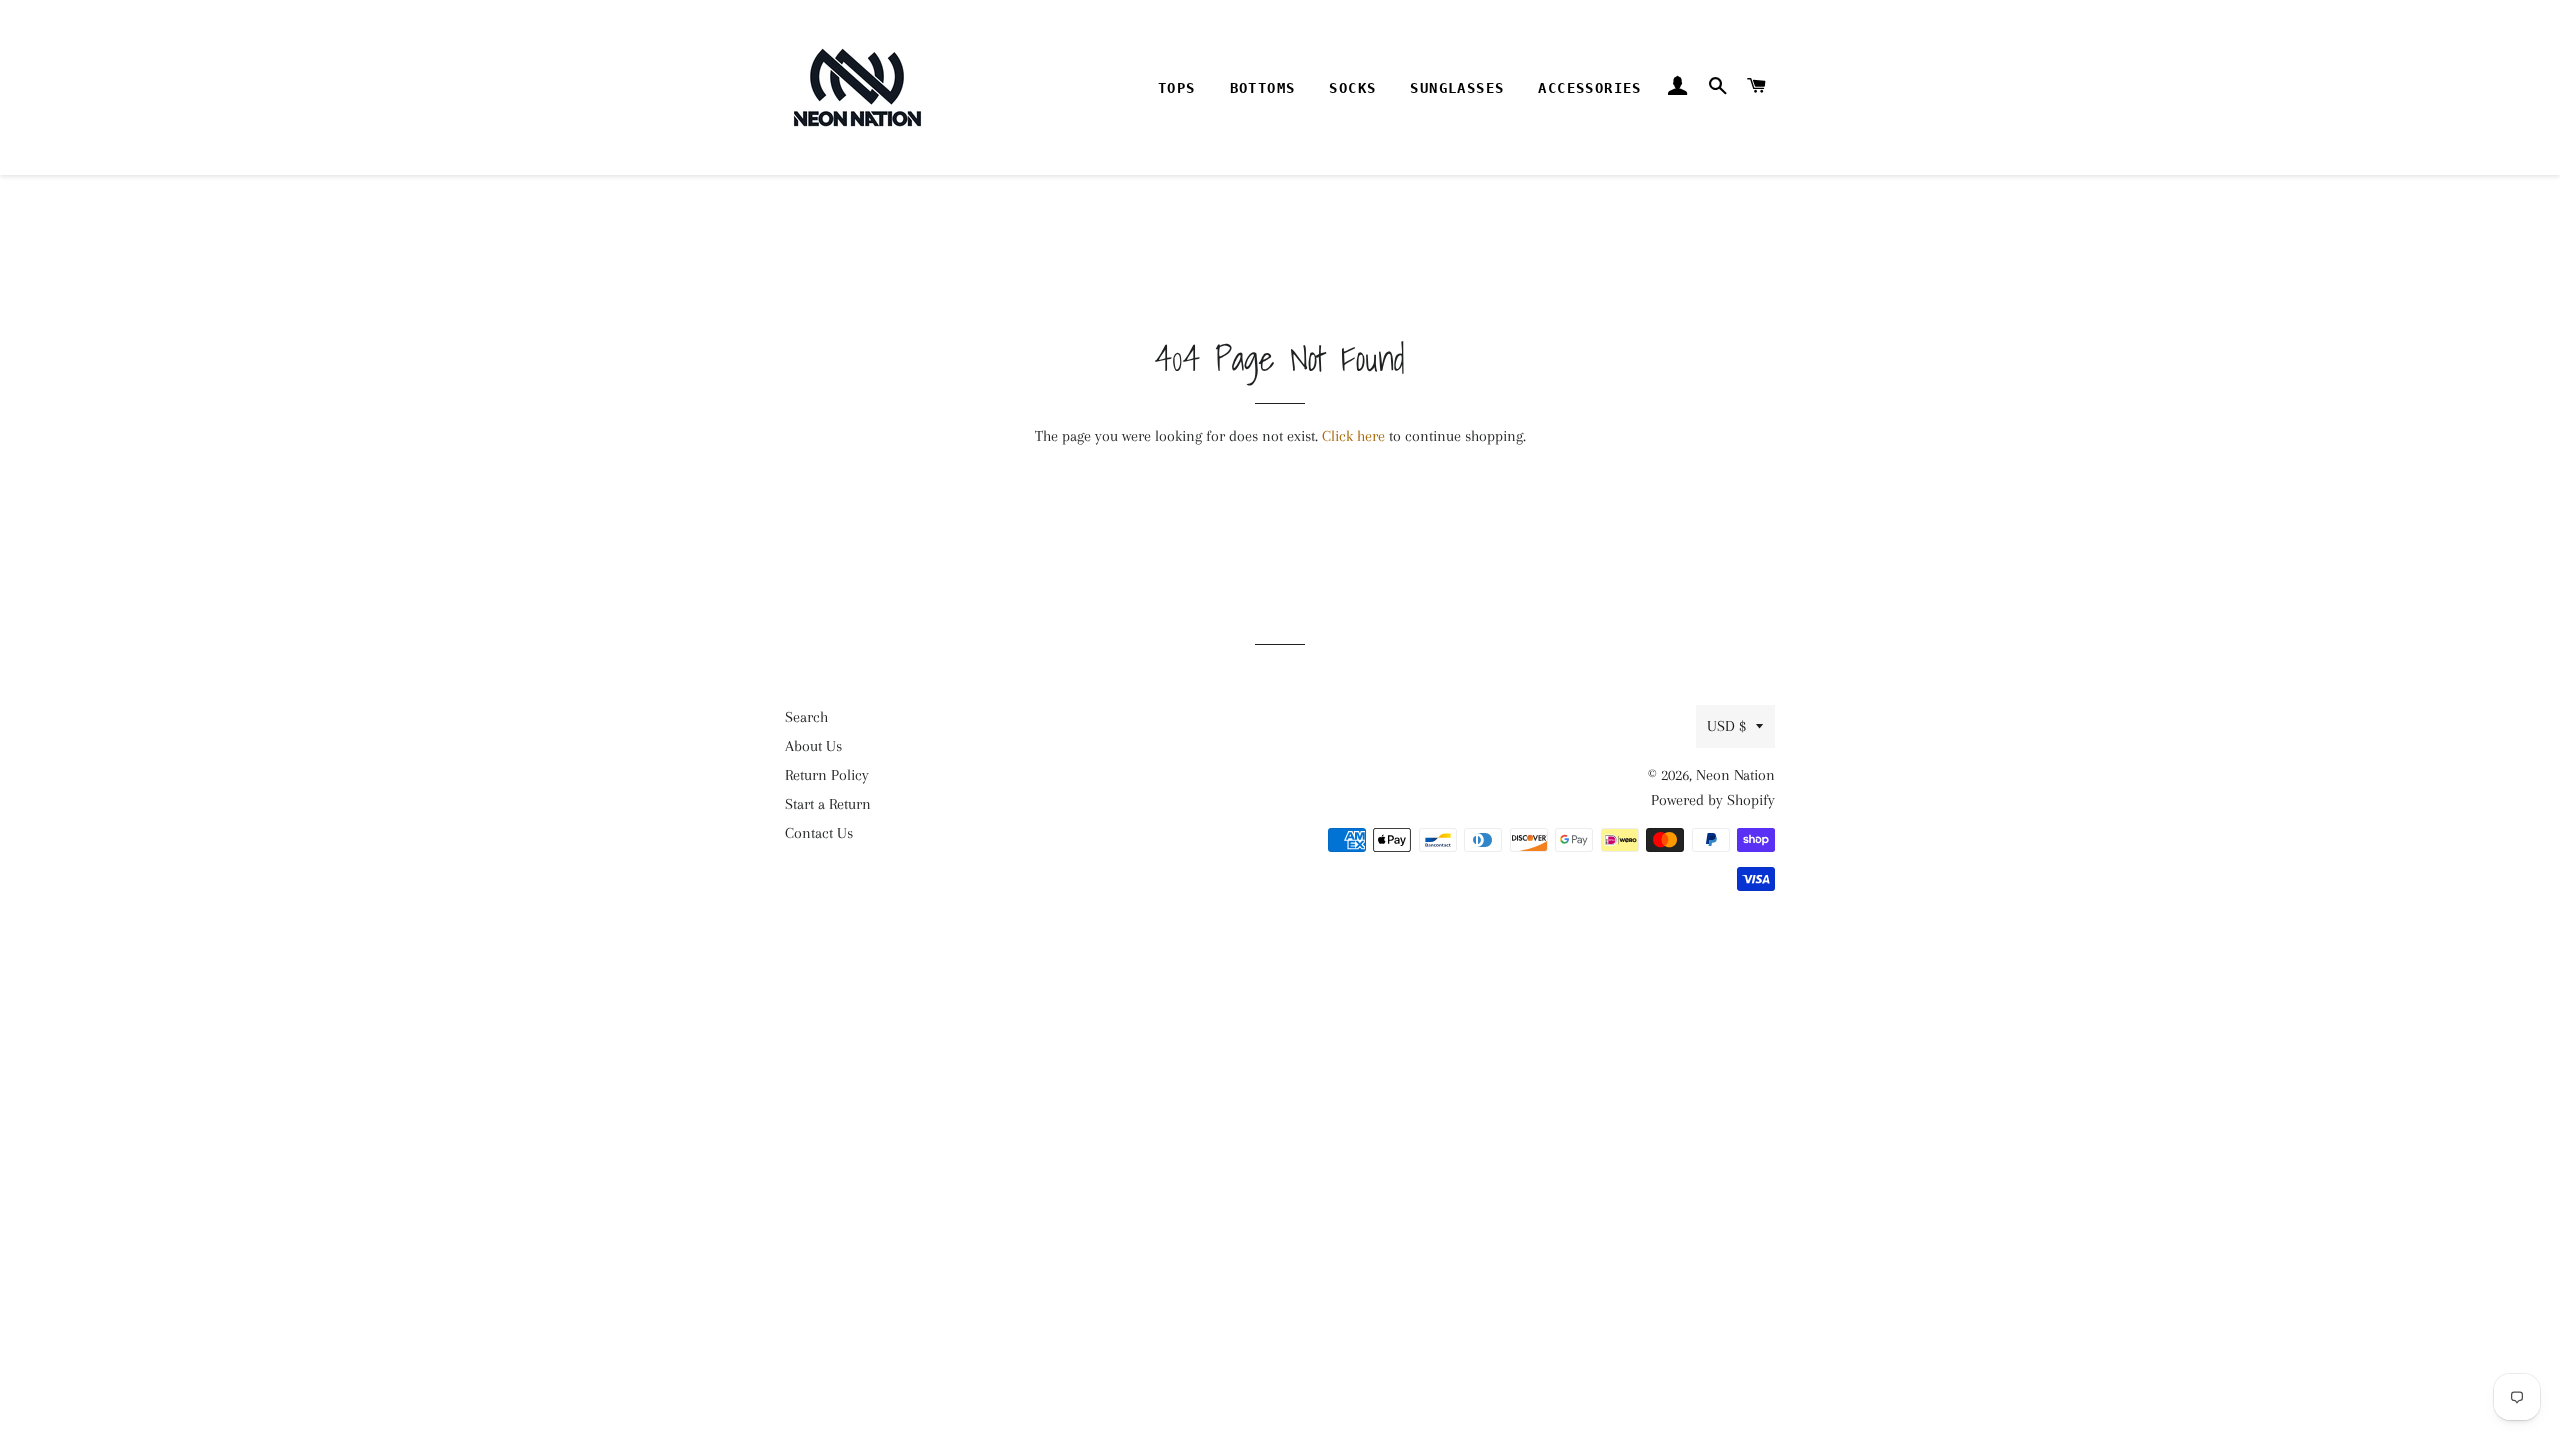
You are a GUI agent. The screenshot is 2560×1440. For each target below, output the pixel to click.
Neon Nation (1735, 775)
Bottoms (1263, 88)
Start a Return (828, 804)
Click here (1353, 436)
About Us (813, 746)
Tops (1177, 88)
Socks (1352, 88)
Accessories (1589, 88)
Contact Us (819, 833)
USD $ (1726, 726)
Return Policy (827, 775)
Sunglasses (1457, 88)
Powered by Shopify (1713, 800)
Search (806, 717)
